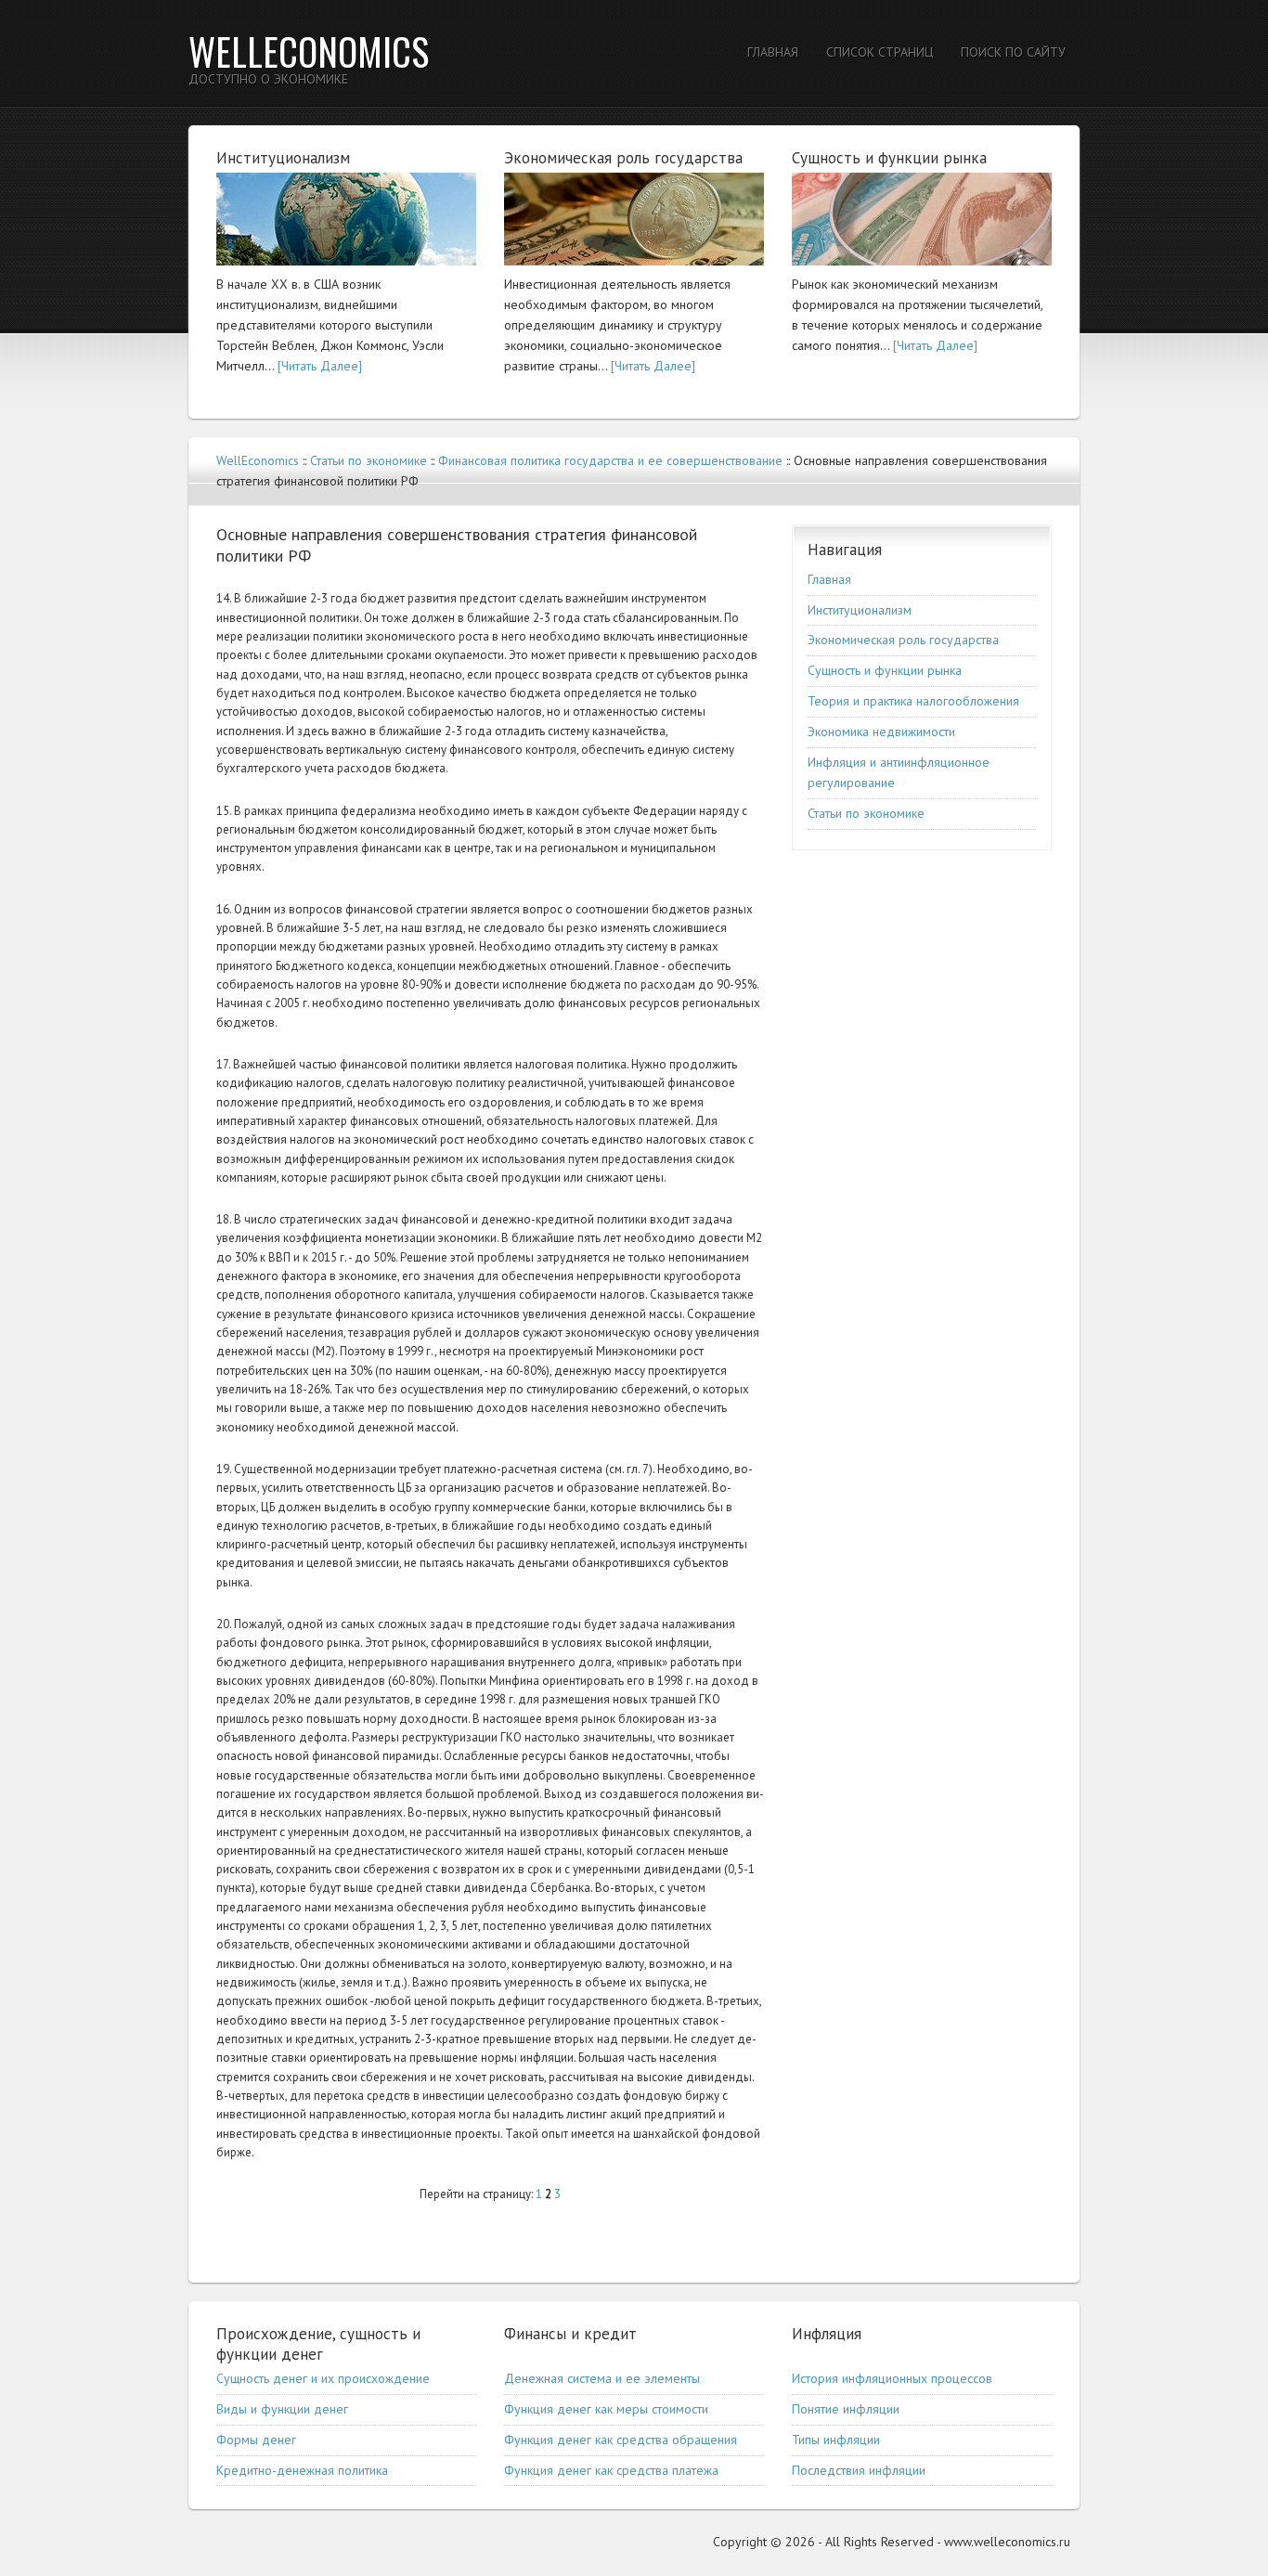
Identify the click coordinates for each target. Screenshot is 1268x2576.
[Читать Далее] (320, 366)
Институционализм (860, 610)
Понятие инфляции (846, 2409)
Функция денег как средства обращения (621, 2440)
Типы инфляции (836, 2440)
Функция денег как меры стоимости (606, 2409)
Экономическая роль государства (903, 640)
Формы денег (256, 2440)
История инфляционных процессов (892, 2378)
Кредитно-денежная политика (302, 2470)
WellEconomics (309, 51)
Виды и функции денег (282, 2409)
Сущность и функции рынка (885, 670)
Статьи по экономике (369, 460)
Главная (773, 52)
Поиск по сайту (1013, 52)
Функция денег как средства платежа (611, 2470)
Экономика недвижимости (881, 731)
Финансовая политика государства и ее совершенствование (610, 460)
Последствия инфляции (859, 2470)
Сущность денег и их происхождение (323, 2378)
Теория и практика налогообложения (913, 701)
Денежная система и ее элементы (602, 2378)
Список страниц (880, 52)
